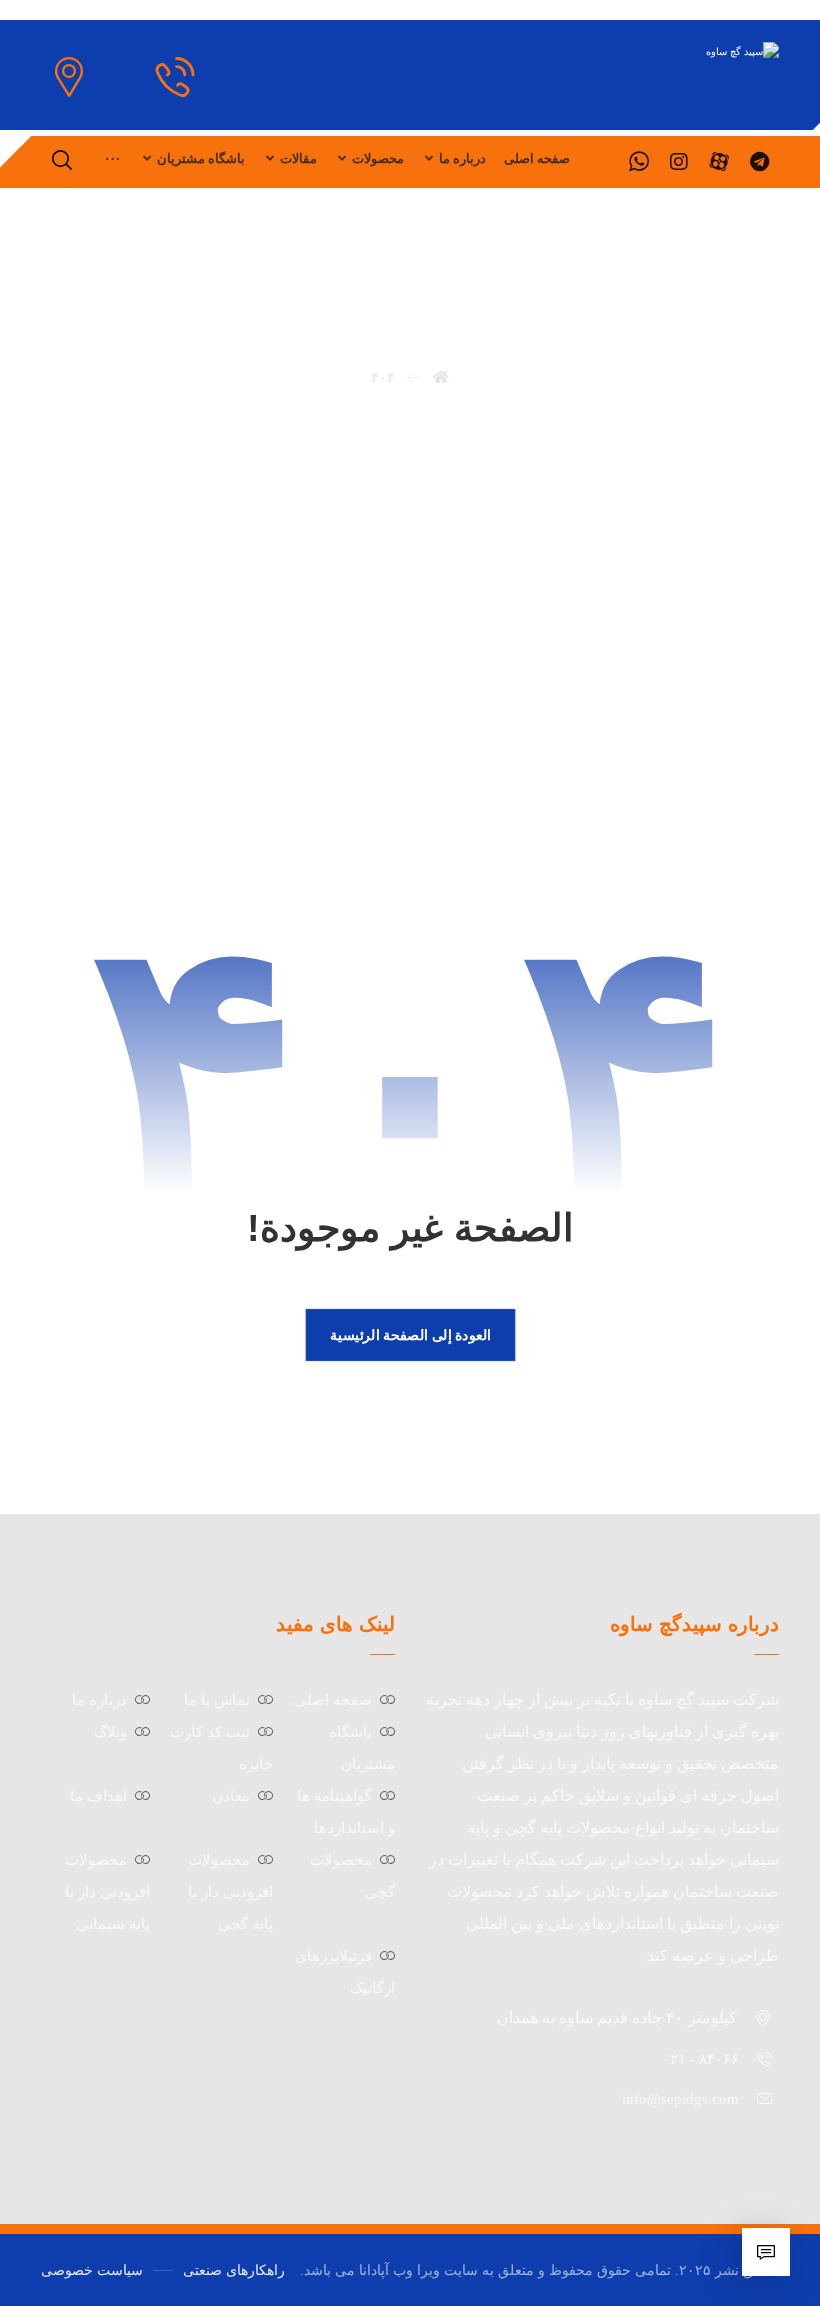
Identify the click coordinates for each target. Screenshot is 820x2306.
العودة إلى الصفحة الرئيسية (409, 1333)
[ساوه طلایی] (674, 52)
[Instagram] (679, 162)
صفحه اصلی (333, 1700)
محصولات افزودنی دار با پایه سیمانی (107, 1892)
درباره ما (99, 1700)
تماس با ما (217, 1700)
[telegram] (759, 162)
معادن (231, 1796)
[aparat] (719, 162)
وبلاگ (110, 1732)
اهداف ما (98, 1796)
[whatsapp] (639, 162)
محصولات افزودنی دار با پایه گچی (230, 1892)
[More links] (112, 159)
